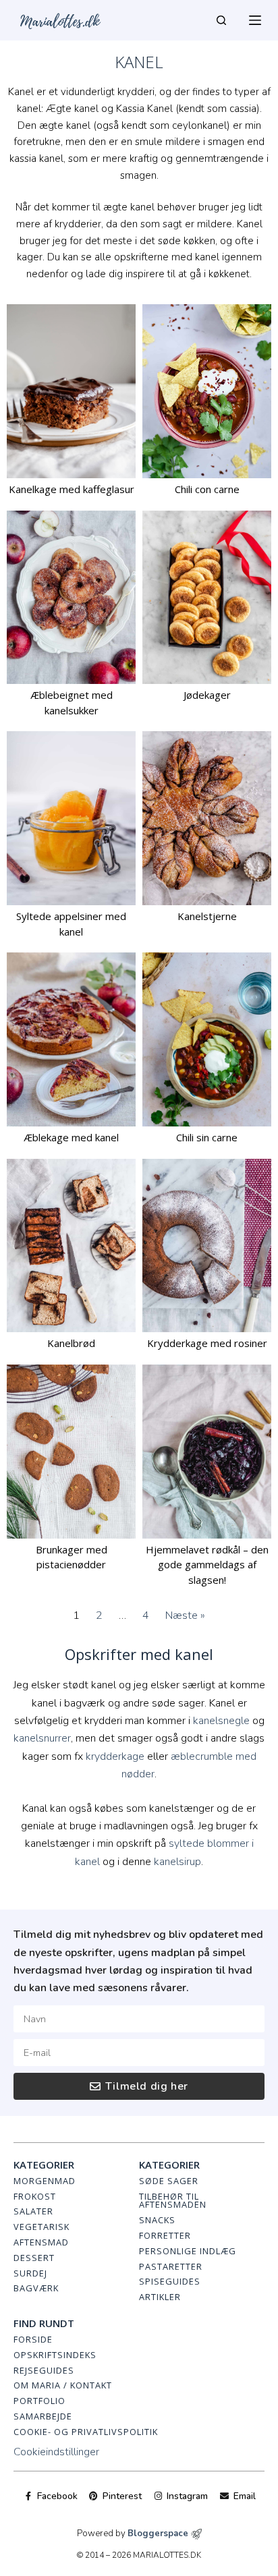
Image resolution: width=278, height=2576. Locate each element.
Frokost (35, 2196)
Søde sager (169, 2181)
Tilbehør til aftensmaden (173, 2201)
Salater (33, 2211)
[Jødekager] (207, 598)
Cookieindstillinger (56, 2452)
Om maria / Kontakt (63, 2385)
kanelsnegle (221, 1721)
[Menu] (255, 20)
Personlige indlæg (188, 2251)
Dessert (34, 2258)
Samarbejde (43, 2416)
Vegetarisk (41, 2227)
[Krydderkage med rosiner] (207, 1246)
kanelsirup (177, 1862)
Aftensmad (41, 2242)
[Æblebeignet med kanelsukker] (71, 598)
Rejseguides (44, 2370)
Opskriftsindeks (55, 2355)
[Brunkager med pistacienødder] (71, 1452)
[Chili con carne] (207, 391)
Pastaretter (171, 2266)
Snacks (157, 2220)
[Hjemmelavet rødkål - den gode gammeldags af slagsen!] (207, 1452)
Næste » (185, 1615)
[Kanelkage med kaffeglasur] (71, 391)
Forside (33, 2339)
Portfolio (39, 2401)
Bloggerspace (158, 2534)
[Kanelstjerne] (207, 818)
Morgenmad (45, 2181)
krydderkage (115, 1756)
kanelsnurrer (42, 1738)
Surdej (30, 2273)
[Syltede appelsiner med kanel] (71, 818)
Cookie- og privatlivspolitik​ (86, 2432)
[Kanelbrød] (71, 1246)
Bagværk (36, 2288)
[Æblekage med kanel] (71, 1039)
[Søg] (221, 20)
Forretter (165, 2235)
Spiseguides (170, 2281)
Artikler (160, 2297)
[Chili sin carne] (207, 1039)
